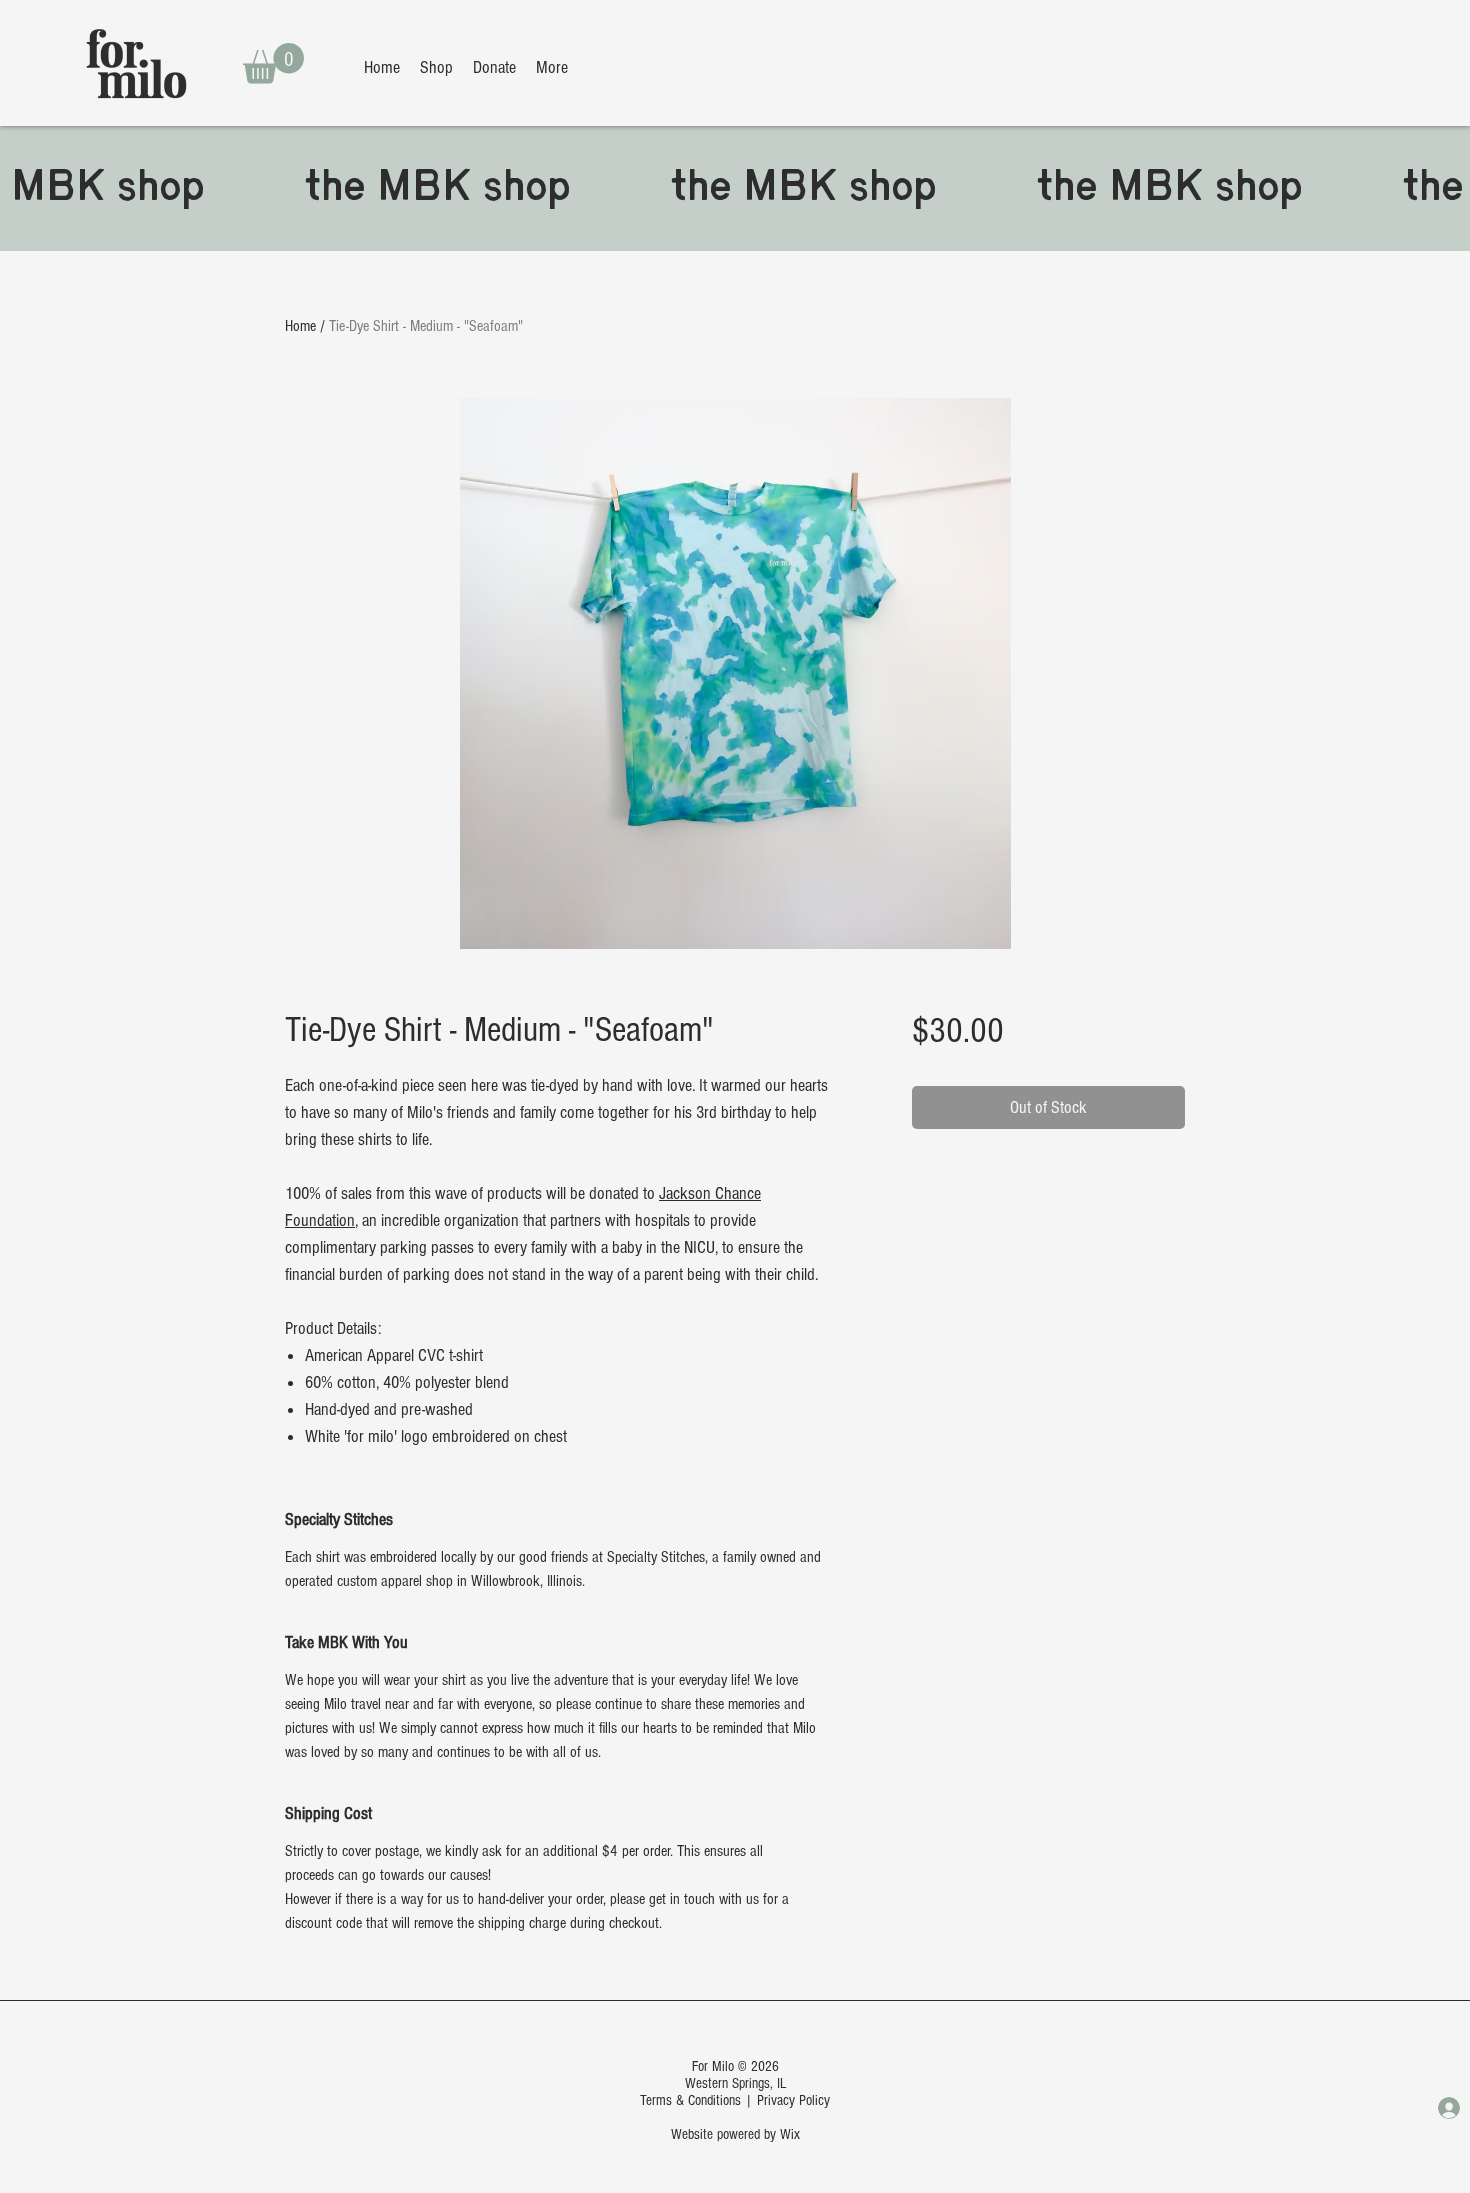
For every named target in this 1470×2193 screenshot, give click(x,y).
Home (300, 326)
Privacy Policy (793, 2100)
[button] (273, 63)
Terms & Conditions (690, 2100)
